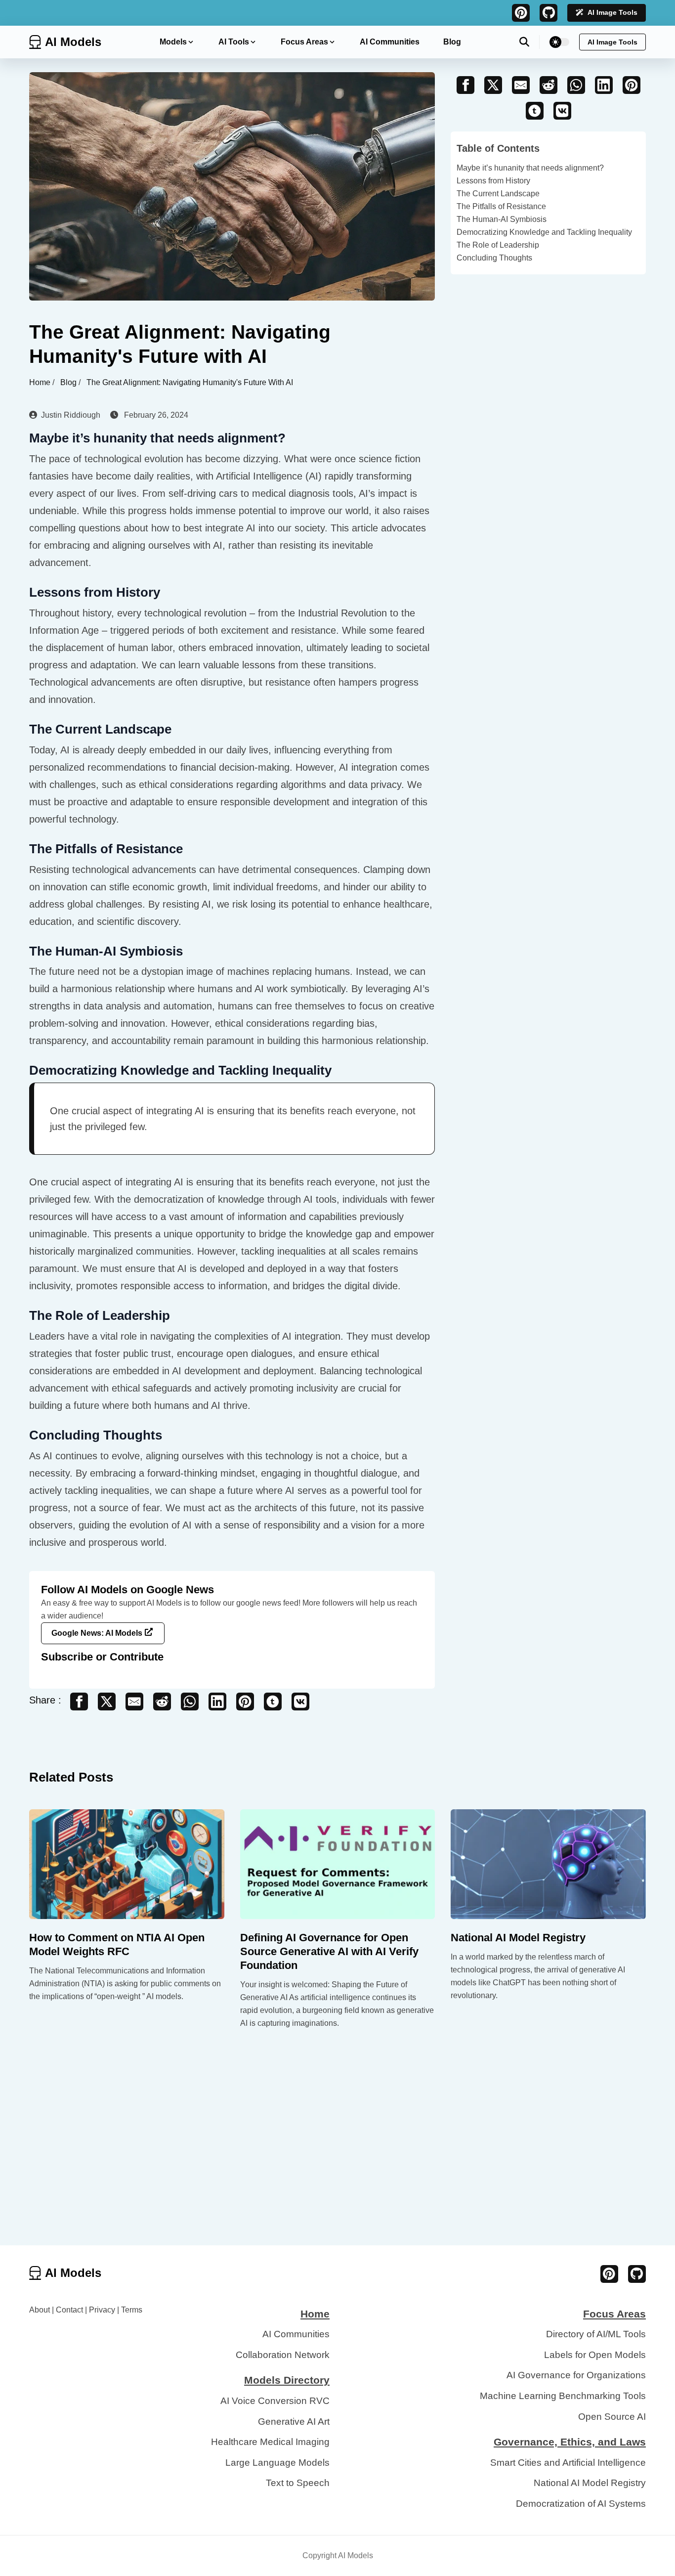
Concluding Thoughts (494, 258)
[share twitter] (107, 1702)
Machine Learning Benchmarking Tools (563, 2396)
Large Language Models (277, 2463)
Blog (452, 42)
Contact (69, 2310)
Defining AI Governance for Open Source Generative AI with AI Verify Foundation (329, 1951)
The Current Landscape (498, 194)
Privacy (102, 2310)
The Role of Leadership (498, 245)
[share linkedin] (217, 1702)
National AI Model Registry (518, 1938)
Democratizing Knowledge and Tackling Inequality (544, 232)
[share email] (134, 1702)
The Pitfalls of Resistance (501, 206)
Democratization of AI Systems (581, 2504)
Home (41, 382)
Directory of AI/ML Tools (596, 2334)
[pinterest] (521, 13)
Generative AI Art (294, 2422)
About (40, 2310)
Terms (132, 2310)
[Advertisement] (337, 2171)
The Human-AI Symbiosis (502, 219)
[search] (529, 42)
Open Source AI (612, 2417)
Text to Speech (298, 2483)
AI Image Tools (612, 12)
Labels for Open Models (595, 2355)
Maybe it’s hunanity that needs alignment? (530, 168)
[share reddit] (162, 1702)
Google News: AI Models (97, 1633)
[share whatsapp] (190, 1702)
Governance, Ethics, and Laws (570, 2442)
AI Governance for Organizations (576, 2375)
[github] (548, 13)
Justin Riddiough (71, 415)
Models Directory (287, 2380)
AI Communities (390, 42)
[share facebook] (79, 1702)
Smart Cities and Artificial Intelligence (568, 2463)
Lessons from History (493, 181)
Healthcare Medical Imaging (270, 2442)
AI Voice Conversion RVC (275, 2401)
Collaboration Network (283, 2355)
